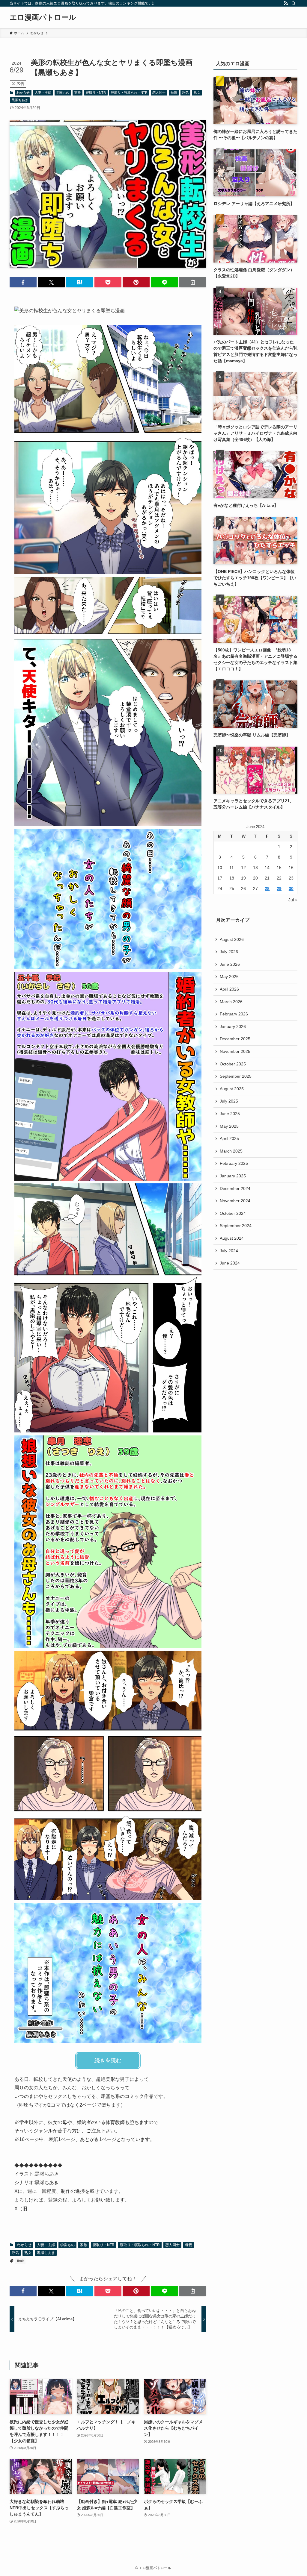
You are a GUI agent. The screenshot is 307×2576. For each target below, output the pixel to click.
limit (20, 2261)
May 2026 (229, 977)
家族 (78, 93)
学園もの (63, 93)
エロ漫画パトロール (43, 17)
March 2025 (231, 1151)
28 (267, 889)
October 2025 (233, 1064)
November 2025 (235, 1051)
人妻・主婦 (43, 93)
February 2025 (234, 1163)
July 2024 (229, 1251)
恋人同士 (159, 93)
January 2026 (233, 1027)
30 (291, 889)
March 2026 (231, 1002)
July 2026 (229, 952)
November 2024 (235, 1201)
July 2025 (229, 1101)
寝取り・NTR (96, 93)
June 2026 (230, 964)
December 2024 (235, 1188)
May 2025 (229, 1126)
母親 (174, 93)
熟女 (197, 93)
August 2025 (232, 1089)
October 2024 (233, 1213)
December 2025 (235, 1039)
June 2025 (230, 1114)
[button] (23, 282)
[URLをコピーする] (193, 282)
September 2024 (236, 1226)
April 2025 (229, 1138)
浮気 (185, 93)
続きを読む (108, 2061)
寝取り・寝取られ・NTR (129, 93)
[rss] (286, 3)
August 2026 (232, 939)
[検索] (294, 3)
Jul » (293, 900)
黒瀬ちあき (20, 100)
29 (279, 889)
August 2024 (232, 1238)
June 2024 (230, 1263)
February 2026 (234, 1014)
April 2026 (229, 989)
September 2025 (236, 1076)
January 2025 (233, 1176)
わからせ (23, 93)
